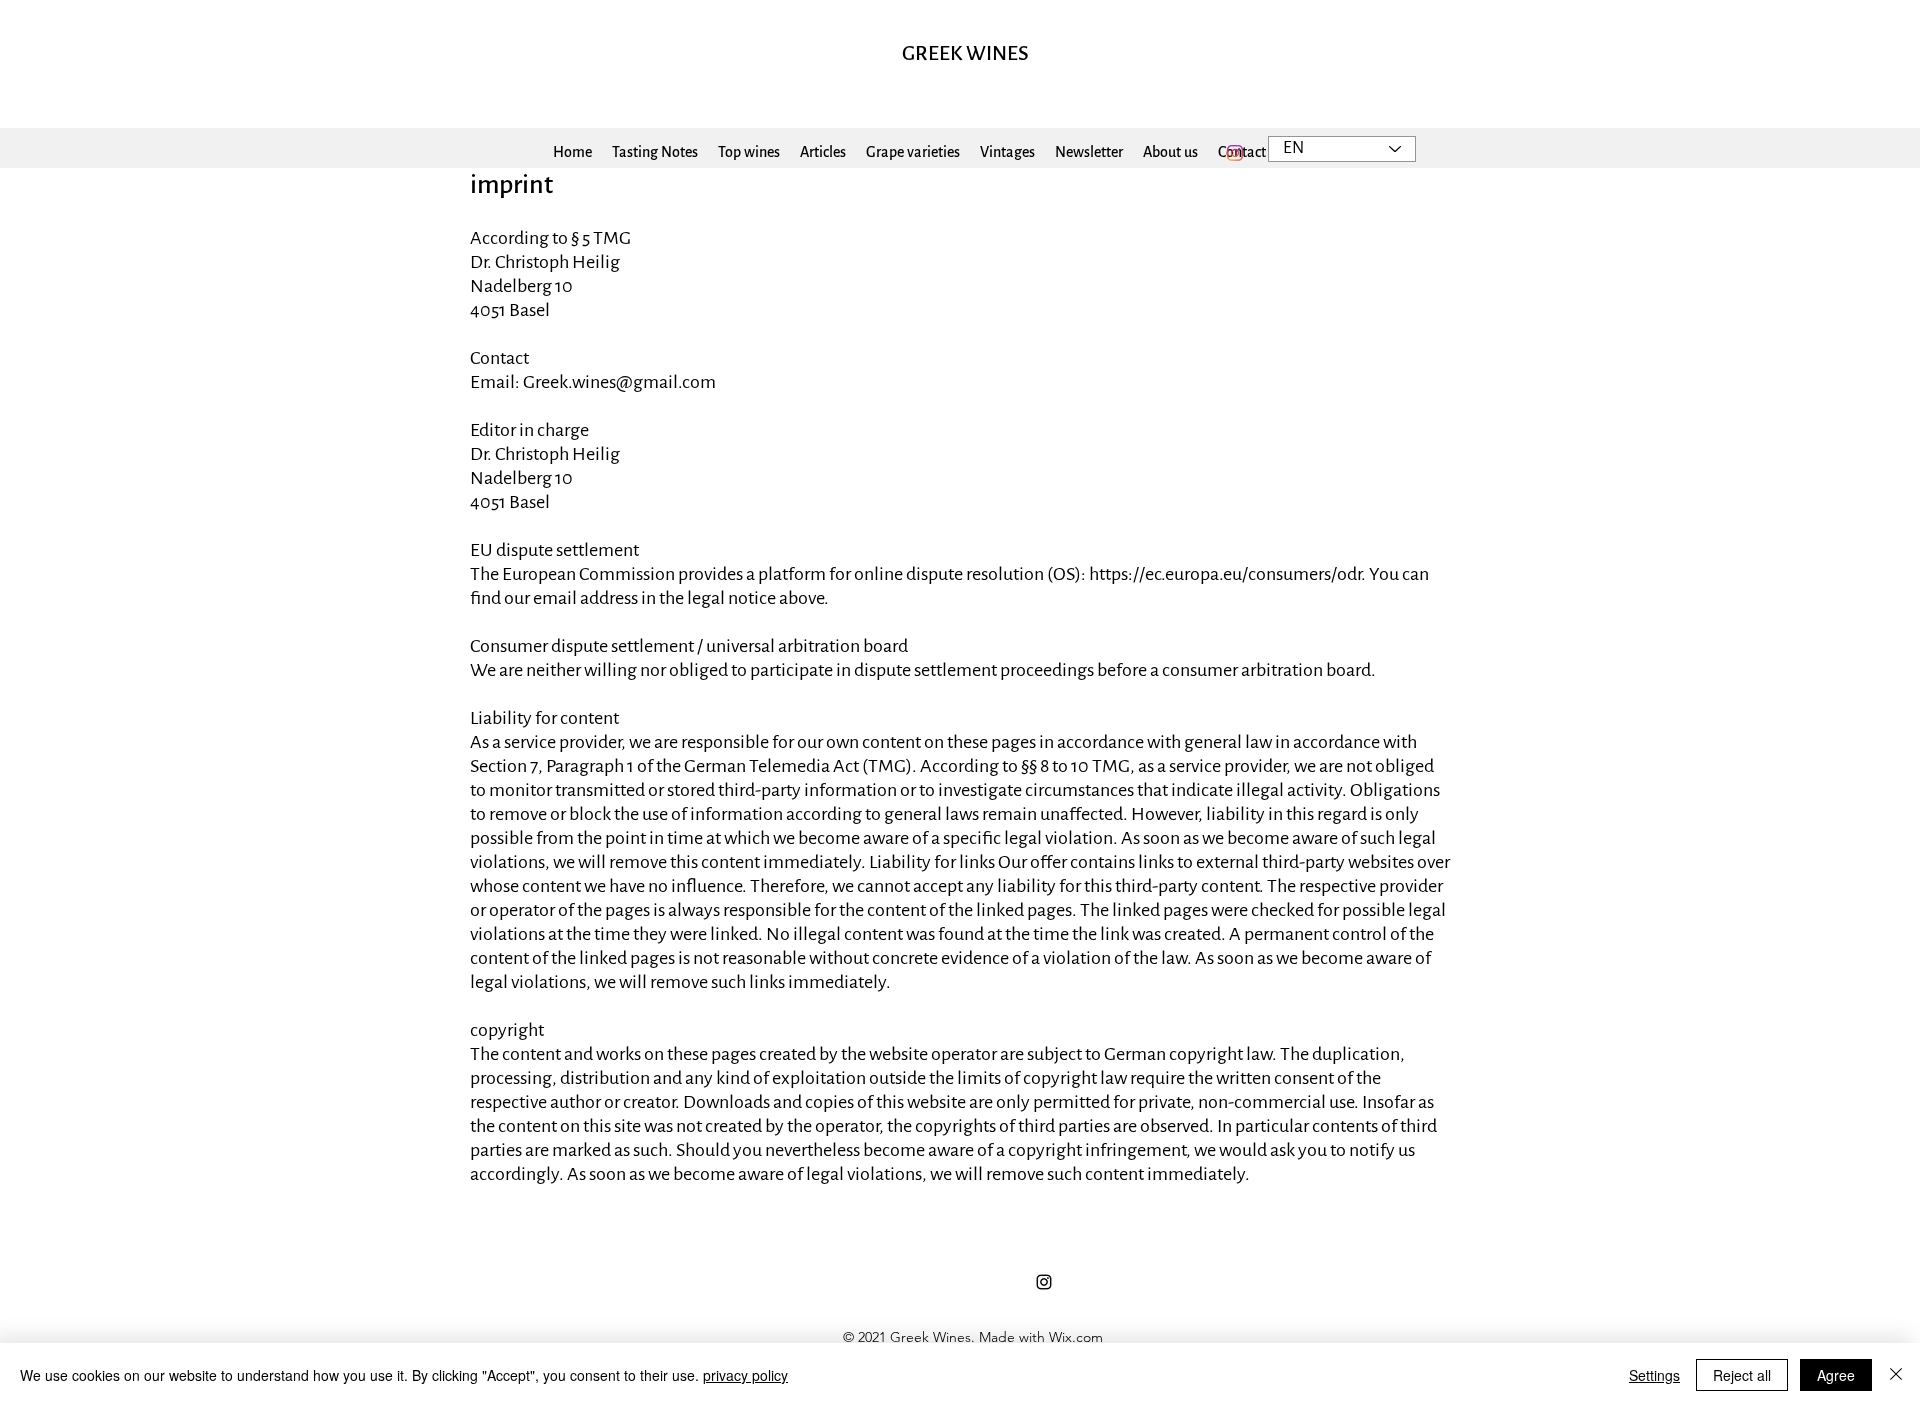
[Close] (1896, 1375)
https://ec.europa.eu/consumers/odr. (1227, 574)
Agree (1836, 1375)
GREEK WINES (965, 53)
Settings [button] (1654, 1375)
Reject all (1742, 1375)
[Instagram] (1235, 153)
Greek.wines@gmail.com (619, 382)
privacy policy (745, 1375)
